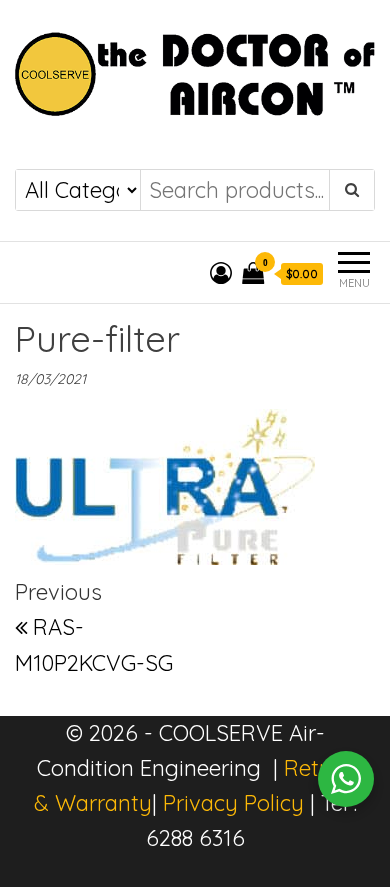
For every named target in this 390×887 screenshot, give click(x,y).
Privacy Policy (233, 803)
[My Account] (221, 273)
